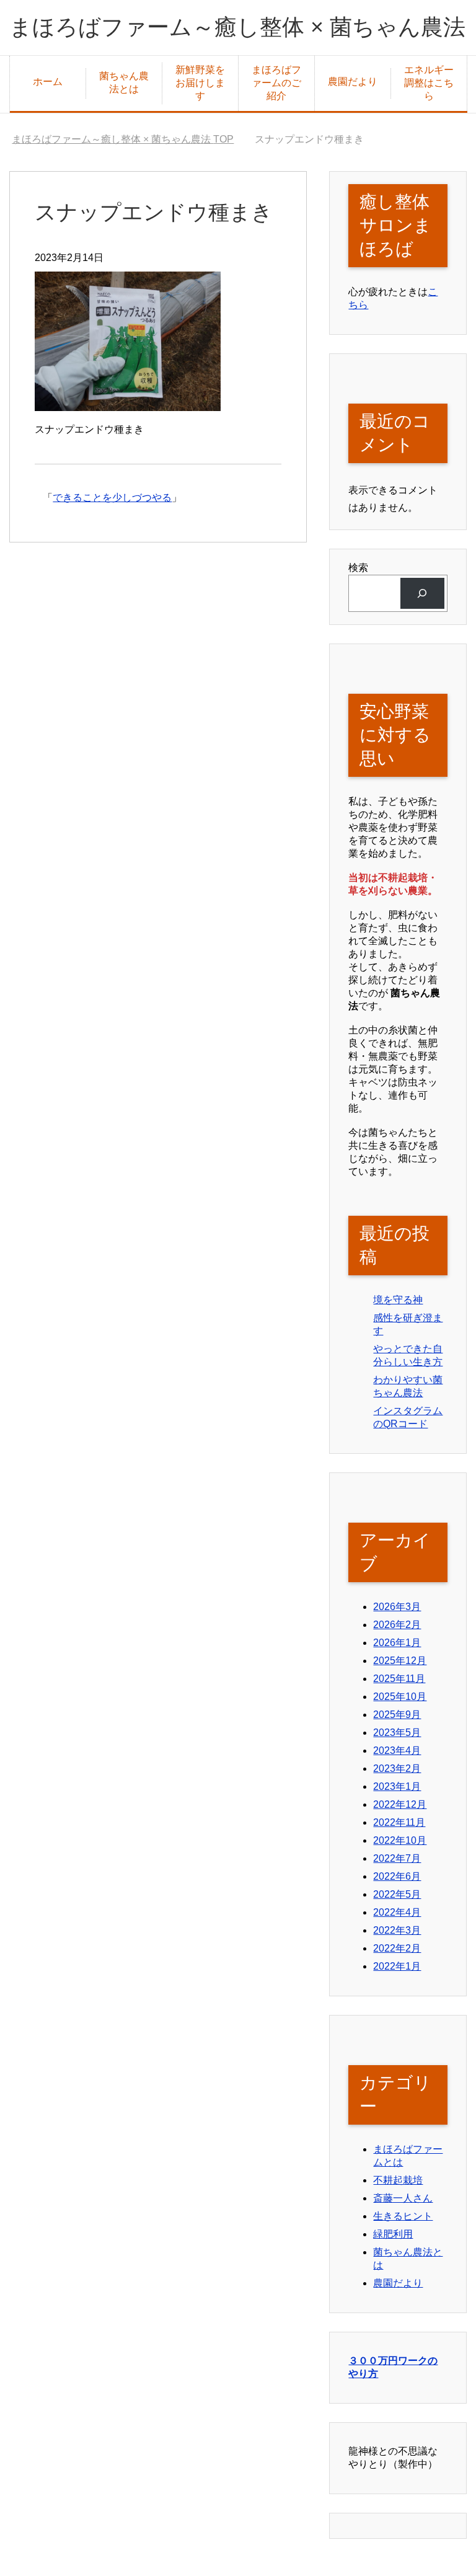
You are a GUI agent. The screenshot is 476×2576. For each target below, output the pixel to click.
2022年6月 (397, 1876)
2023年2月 (397, 1768)
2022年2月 (397, 1948)
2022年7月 (397, 1858)
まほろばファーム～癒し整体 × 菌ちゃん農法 (237, 27)
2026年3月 (397, 1607)
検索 (358, 568)
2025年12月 (400, 1661)
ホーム (48, 82)
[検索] (422, 593)
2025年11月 (399, 1679)
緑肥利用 (393, 2234)
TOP (123, 139)
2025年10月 (400, 1697)
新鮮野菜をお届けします (200, 83)
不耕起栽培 (398, 2180)
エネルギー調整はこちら (429, 83)
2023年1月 (397, 1786)
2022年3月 (397, 1930)
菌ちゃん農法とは (124, 82)
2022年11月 (399, 1822)
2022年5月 (397, 1894)
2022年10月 (400, 1840)
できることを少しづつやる (112, 498)
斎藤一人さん (403, 2198)
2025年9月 (397, 1715)
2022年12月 (400, 1804)
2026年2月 (397, 1625)
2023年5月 (397, 1733)
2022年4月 (397, 1912)
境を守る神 (398, 1300)
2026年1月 (397, 1643)
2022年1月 (397, 1966)
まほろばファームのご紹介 (276, 83)
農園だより (353, 82)
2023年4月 (397, 1751)
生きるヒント (403, 2216)
